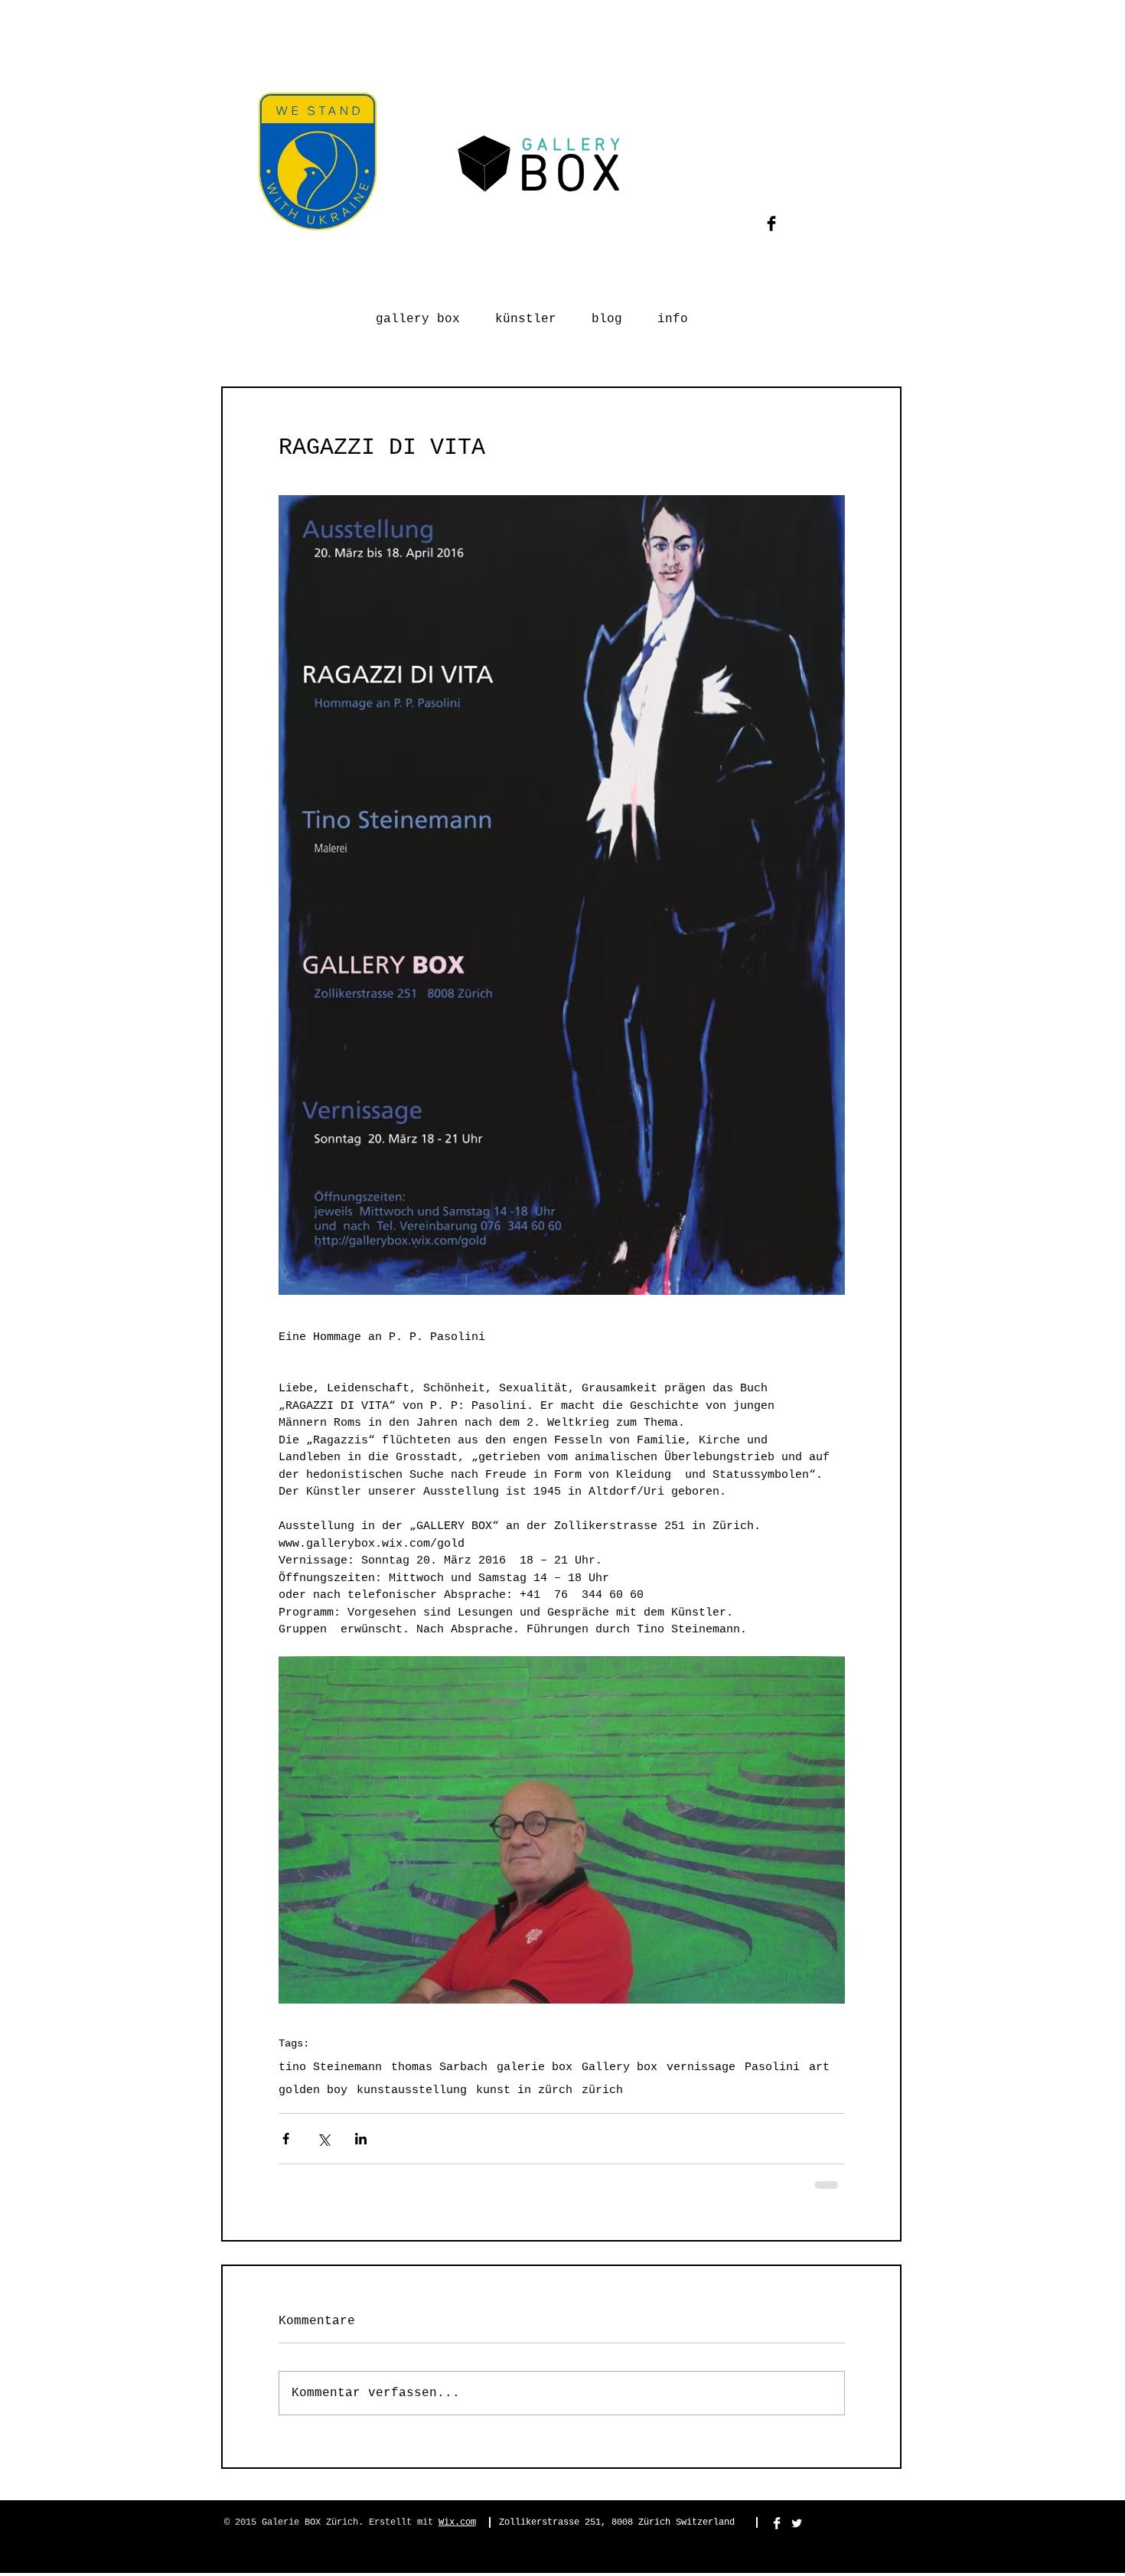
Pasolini (772, 2067)
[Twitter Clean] (797, 2523)
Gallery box (620, 2067)
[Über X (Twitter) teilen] (323, 2139)
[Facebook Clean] (777, 2523)
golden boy (313, 2090)
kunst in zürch (524, 2090)
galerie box (535, 2067)
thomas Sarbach (439, 2067)
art (819, 2067)
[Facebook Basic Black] (771, 223)
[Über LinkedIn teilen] (361, 2139)
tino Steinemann (330, 2067)
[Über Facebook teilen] (286, 2139)
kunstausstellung (412, 2090)
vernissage (701, 2067)
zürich (602, 2090)
